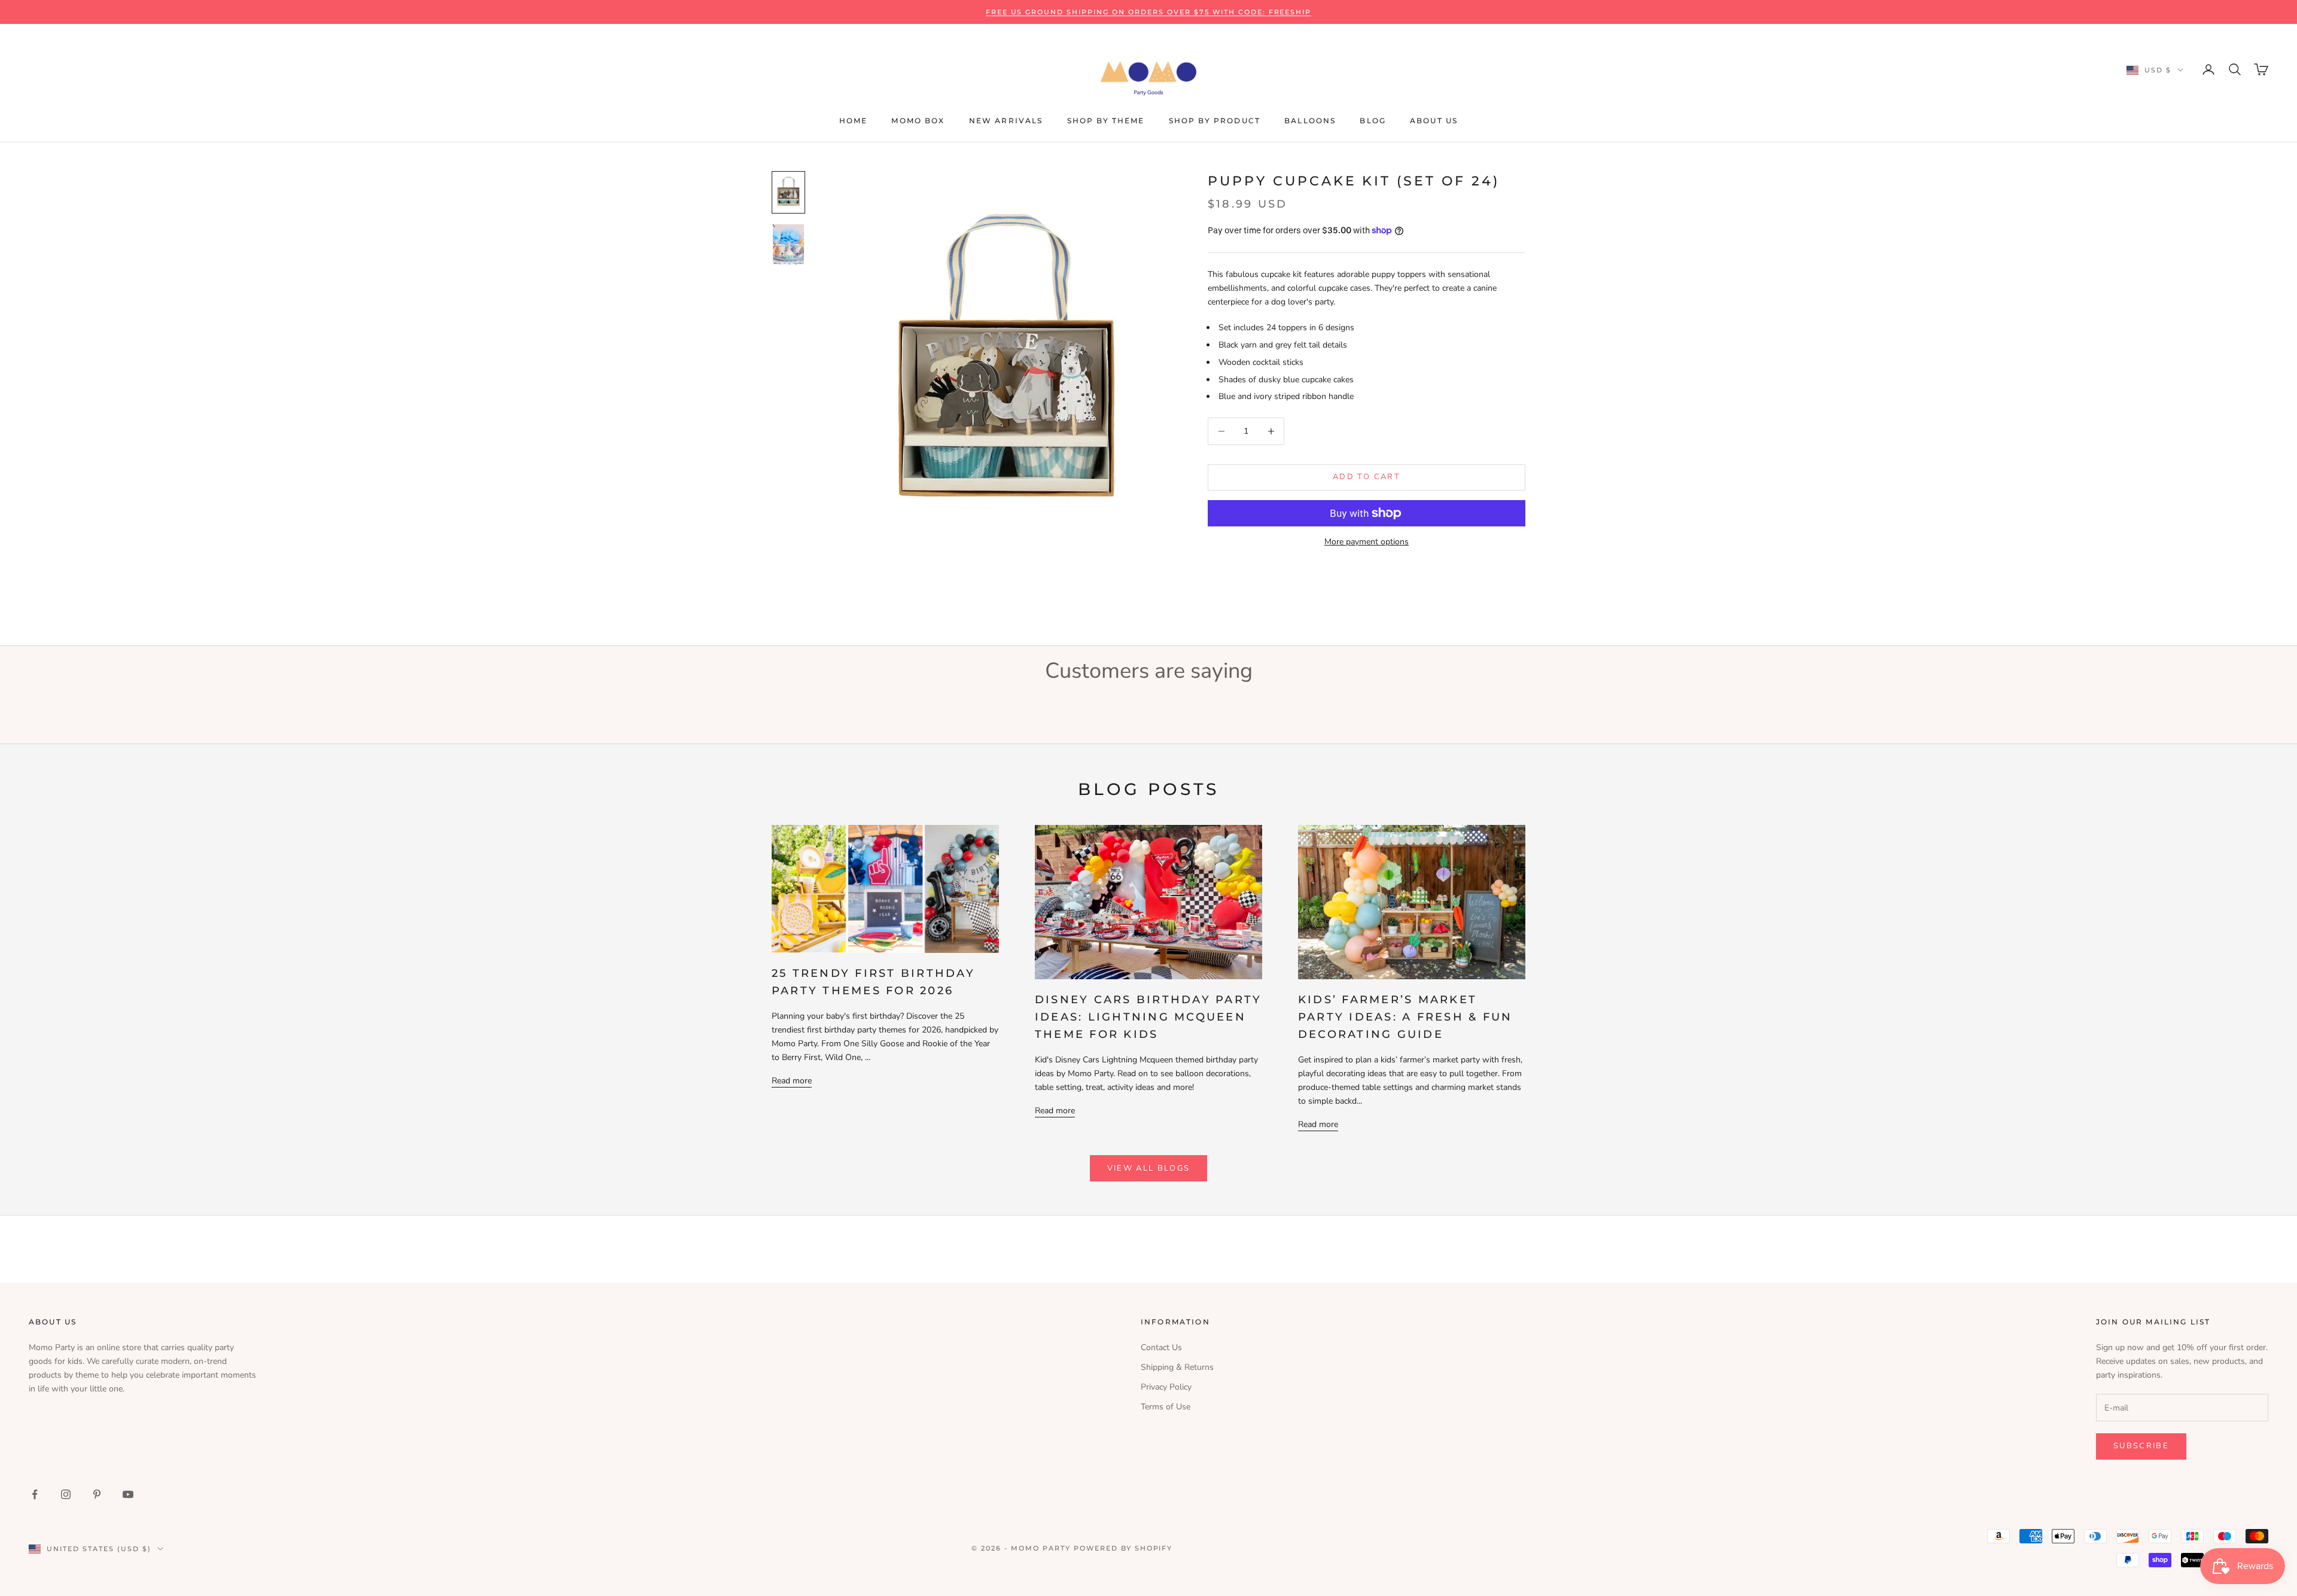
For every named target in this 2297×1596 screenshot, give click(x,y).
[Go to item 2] (788, 244)
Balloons (1310, 121)
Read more (792, 1081)
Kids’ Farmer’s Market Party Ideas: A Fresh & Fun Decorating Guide (1405, 1017)
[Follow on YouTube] (128, 1494)
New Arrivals (1006, 121)
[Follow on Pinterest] (97, 1494)
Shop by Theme (1106, 121)
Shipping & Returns (1177, 1367)
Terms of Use (1166, 1407)
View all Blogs (1149, 1168)
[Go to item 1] (788, 192)
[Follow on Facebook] (35, 1494)
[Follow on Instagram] (66, 1494)
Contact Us (1161, 1347)
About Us (1434, 121)
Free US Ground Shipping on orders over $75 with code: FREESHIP (1149, 12)
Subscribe (2141, 1446)
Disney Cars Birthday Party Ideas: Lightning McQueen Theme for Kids (1148, 1017)
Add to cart (1367, 477)
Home (854, 121)
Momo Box (918, 121)
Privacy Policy (1166, 1387)
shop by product (1215, 121)
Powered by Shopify (1123, 1548)
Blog (1373, 121)
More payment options (1367, 542)
